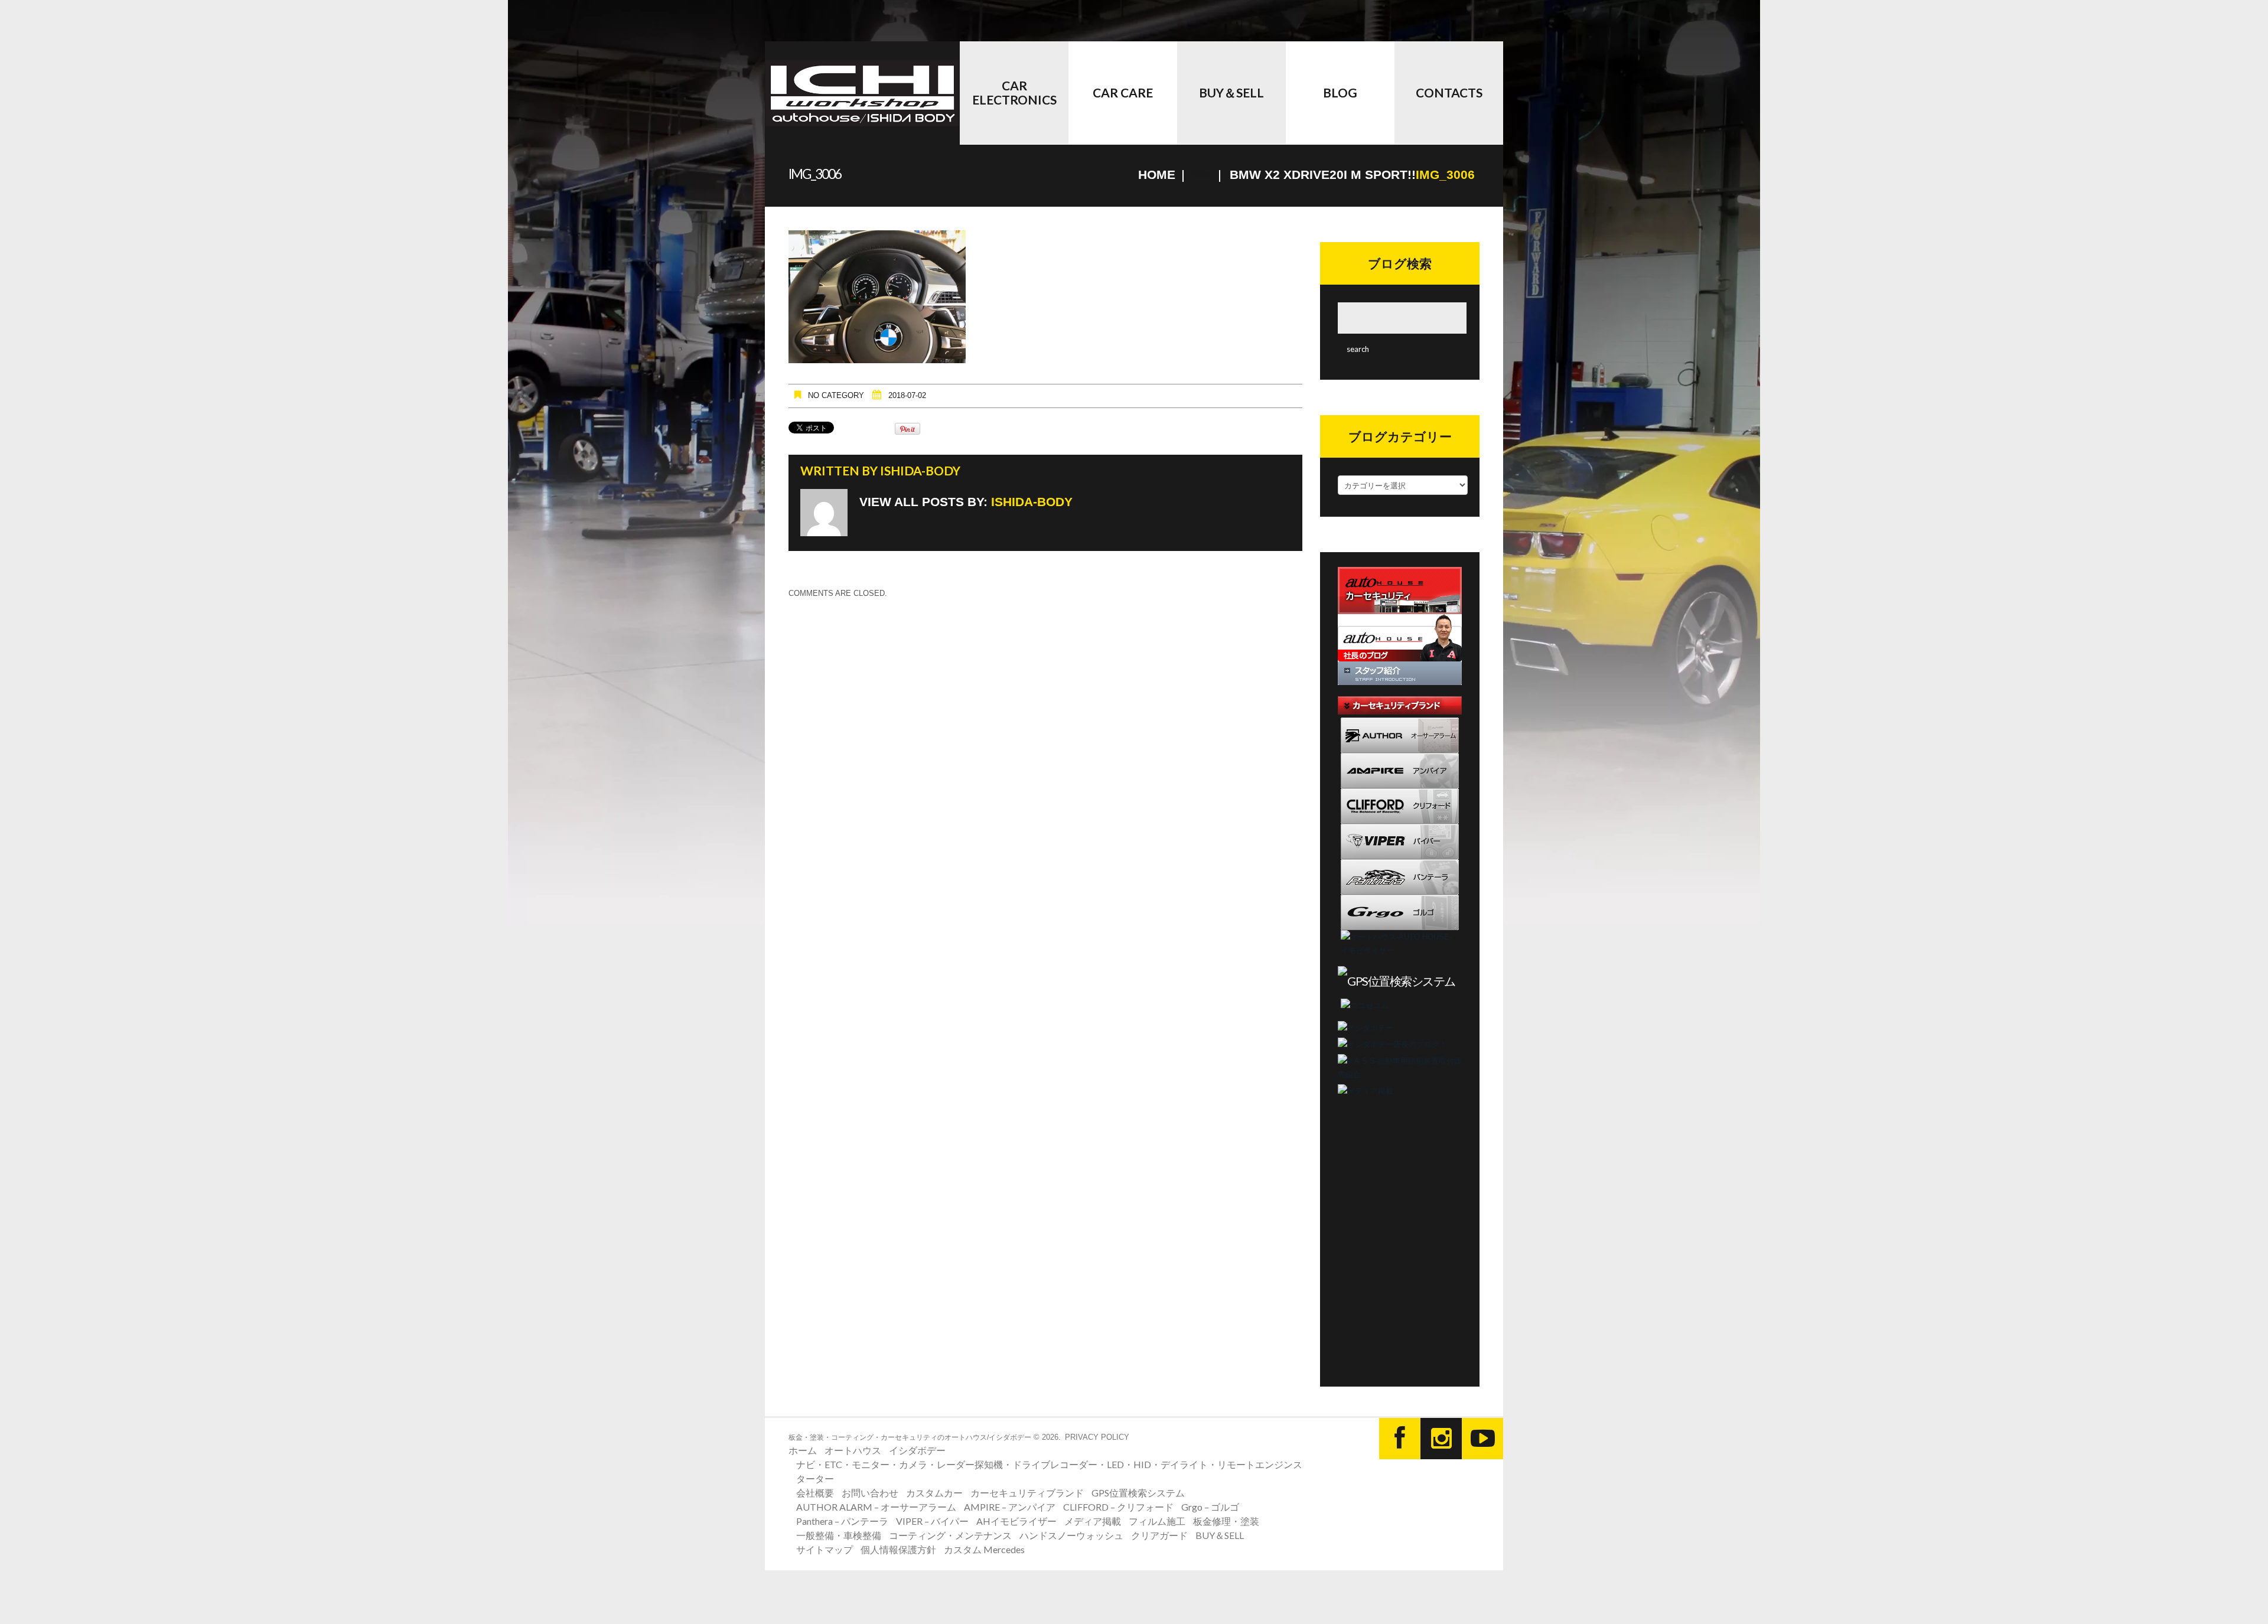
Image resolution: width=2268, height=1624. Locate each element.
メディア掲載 (1093, 1521)
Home (1157, 175)
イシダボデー (917, 1450)
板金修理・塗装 (1226, 1521)
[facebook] (1400, 1439)
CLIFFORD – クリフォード (1118, 1507)
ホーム (803, 1450)
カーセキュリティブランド (1027, 1493)
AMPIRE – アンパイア (1010, 1507)
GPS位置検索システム (1138, 1493)
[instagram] (1441, 1439)
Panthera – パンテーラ (842, 1521)
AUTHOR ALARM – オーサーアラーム (876, 1507)
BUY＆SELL (1231, 92)
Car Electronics (1014, 92)
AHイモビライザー (1016, 1521)
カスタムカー (934, 1493)
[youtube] (1482, 1439)
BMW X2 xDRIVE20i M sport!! (1323, 175)
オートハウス (853, 1450)
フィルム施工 (1157, 1521)
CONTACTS (1449, 92)
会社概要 (815, 1493)
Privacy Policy (1097, 1437)
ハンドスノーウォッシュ (1071, 1535)
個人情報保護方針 (898, 1549)
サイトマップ (825, 1549)
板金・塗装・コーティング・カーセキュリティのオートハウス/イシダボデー (910, 1437)
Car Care (1123, 92)
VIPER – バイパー (932, 1521)
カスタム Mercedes (984, 1549)
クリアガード (1159, 1535)
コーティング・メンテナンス (950, 1535)
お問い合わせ (870, 1493)
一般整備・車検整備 (839, 1535)
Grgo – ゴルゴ (1210, 1507)
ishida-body (920, 470)
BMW (1200, 175)
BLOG (1340, 92)
